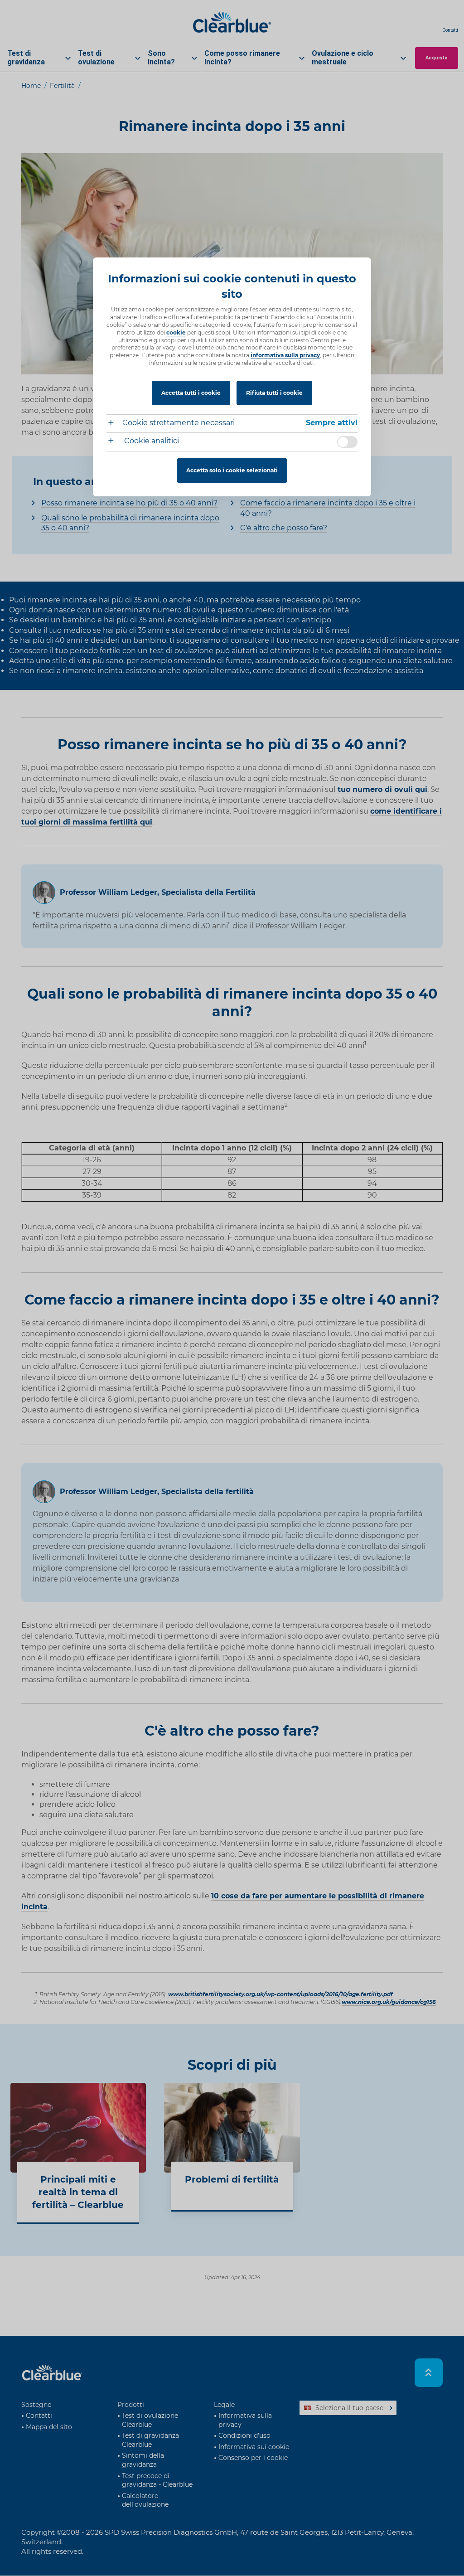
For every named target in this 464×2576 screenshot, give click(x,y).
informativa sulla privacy (285, 355)
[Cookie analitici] (114, 442)
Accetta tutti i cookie (191, 393)
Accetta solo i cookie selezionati (232, 470)
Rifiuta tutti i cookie (274, 393)
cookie (176, 332)
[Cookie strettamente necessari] (114, 424)
